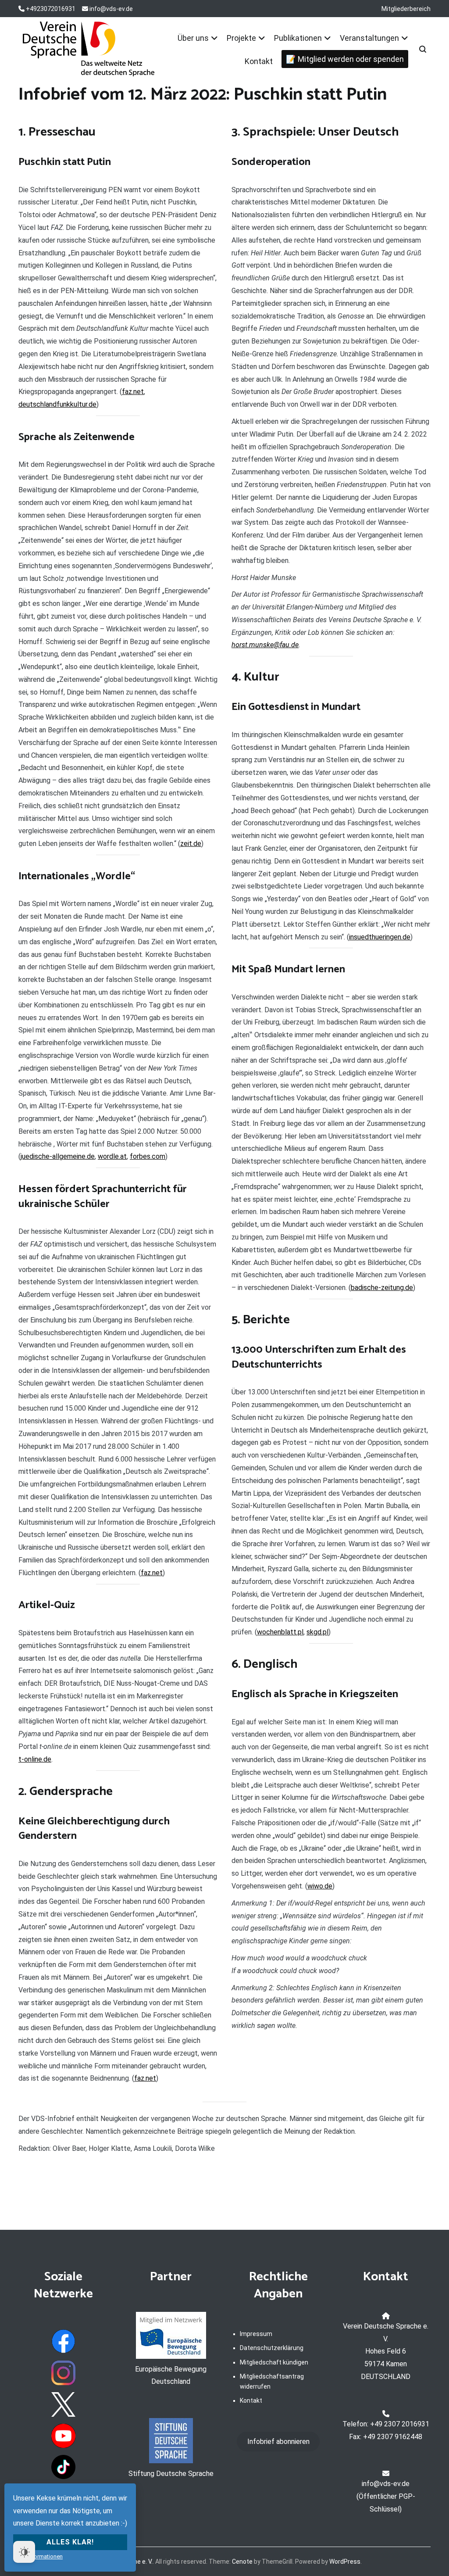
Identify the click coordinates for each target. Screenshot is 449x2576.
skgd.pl (317, 1632)
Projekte (241, 38)
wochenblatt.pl (280, 1632)
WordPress (345, 2562)
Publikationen (298, 38)
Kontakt (259, 61)
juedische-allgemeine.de (58, 1156)
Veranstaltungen (369, 38)
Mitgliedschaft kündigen (274, 2362)
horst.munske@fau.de (265, 645)
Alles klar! (70, 2542)
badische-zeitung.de (382, 1288)
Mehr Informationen (38, 2556)
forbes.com (148, 1156)
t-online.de (35, 1759)
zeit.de (191, 844)
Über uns (193, 38)
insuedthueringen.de (380, 937)
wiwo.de (320, 1886)
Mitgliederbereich (406, 9)
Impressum (256, 2334)
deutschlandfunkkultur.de (57, 404)
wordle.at (112, 1156)
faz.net (133, 392)
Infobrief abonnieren (278, 2442)
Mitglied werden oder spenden (351, 59)
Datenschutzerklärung (272, 2348)
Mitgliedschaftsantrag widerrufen (272, 2381)
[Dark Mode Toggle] (24, 2552)
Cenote (242, 2562)
